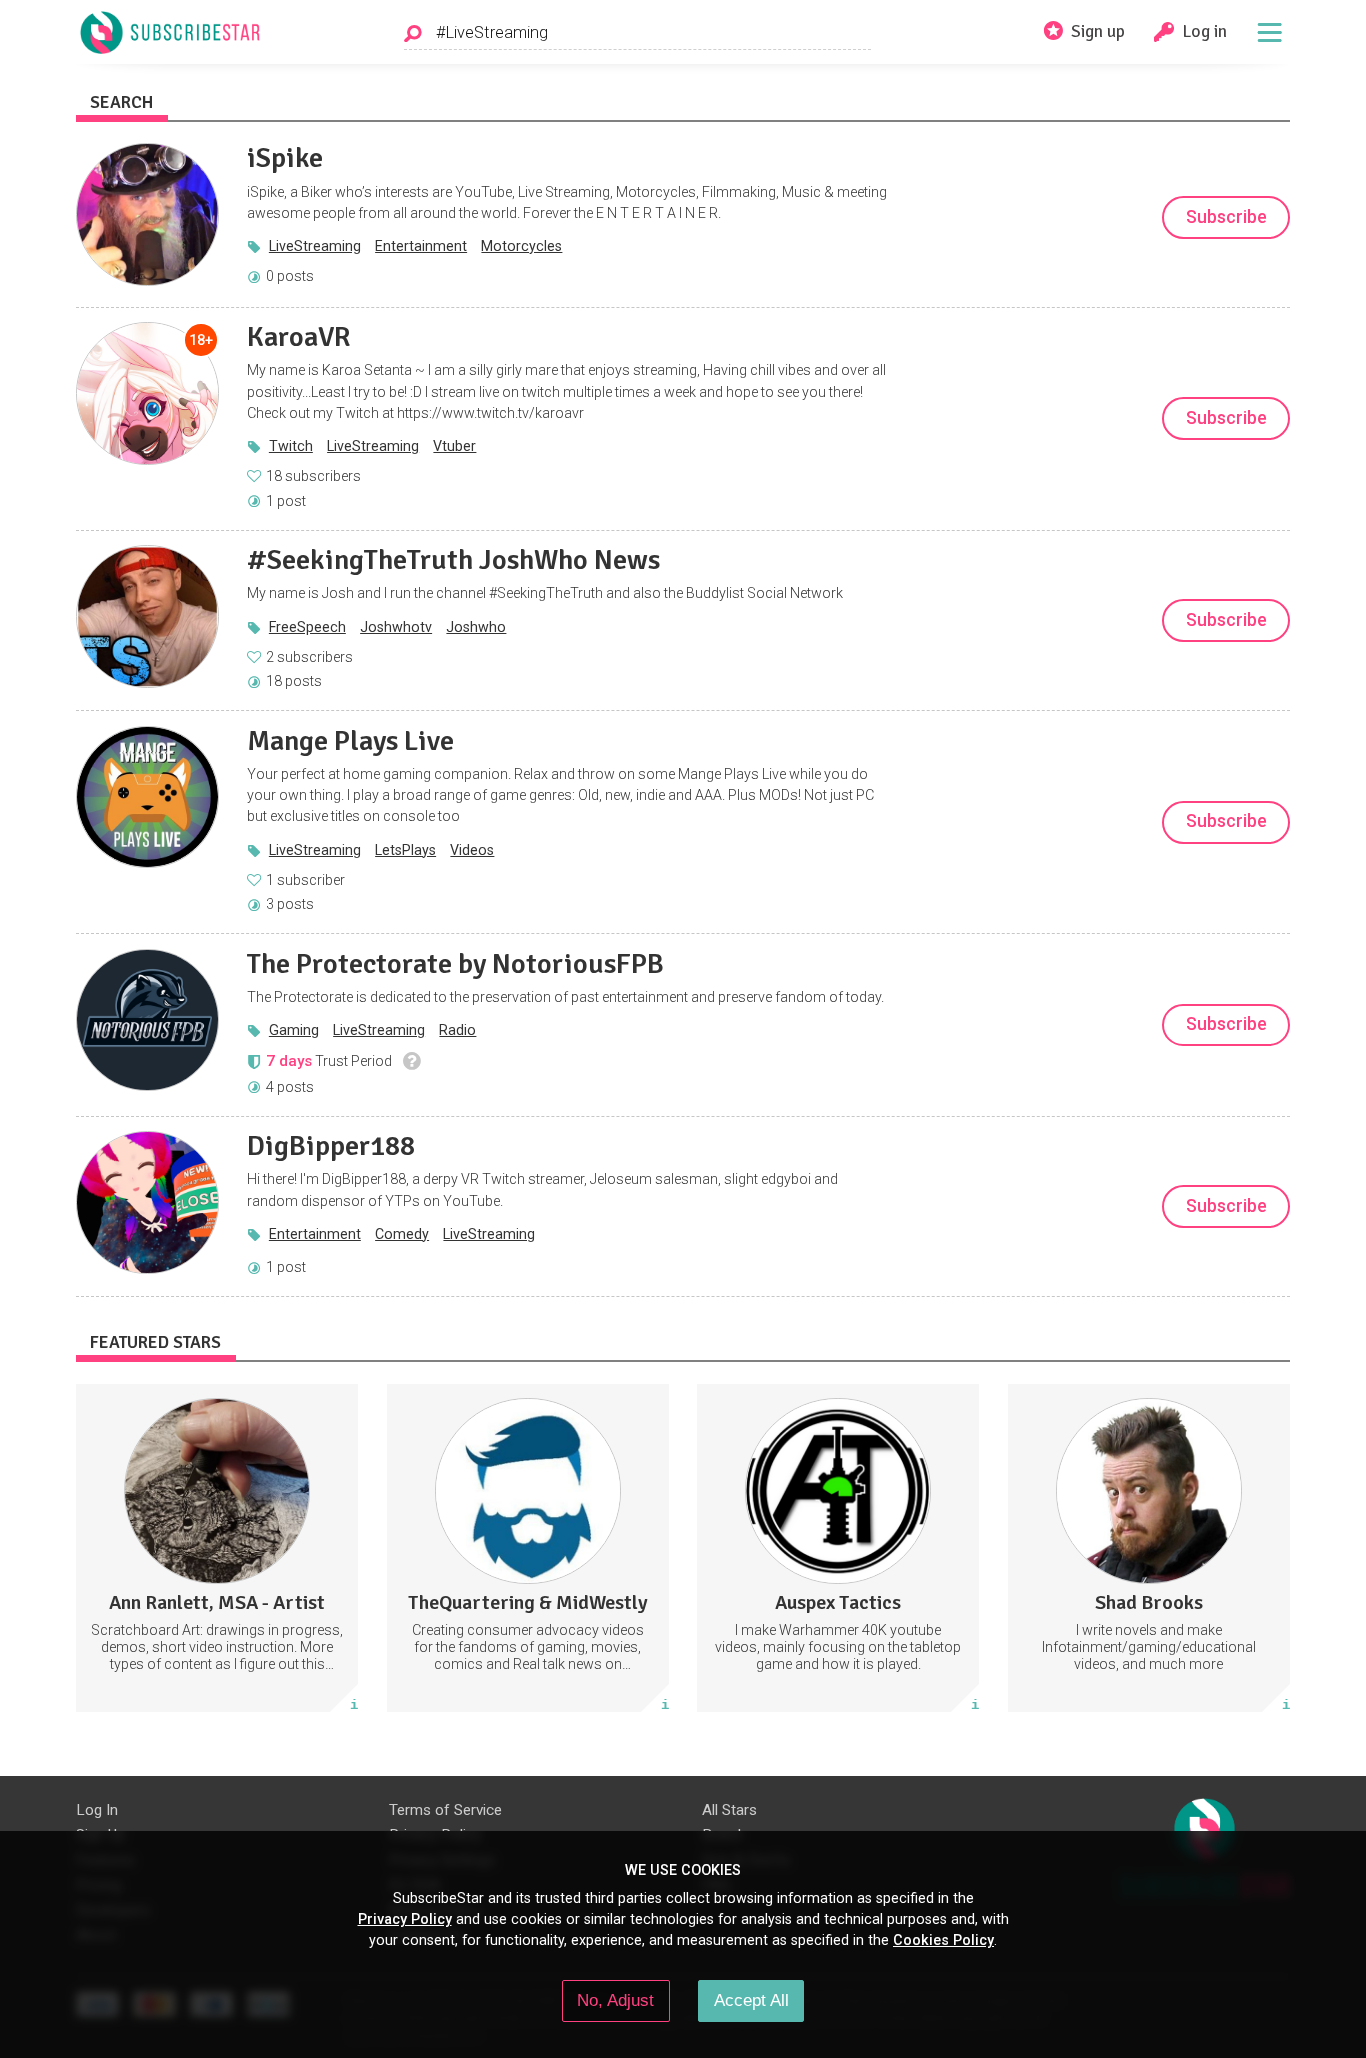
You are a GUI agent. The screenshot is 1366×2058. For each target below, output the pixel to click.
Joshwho (476, 627)
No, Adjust (615, 2000)
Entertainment (421, 246)
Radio (457, 1030)
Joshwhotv (396, 627)
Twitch (291, 446)
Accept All (751, 2000)
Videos (472, 850)
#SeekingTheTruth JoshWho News (453, 560)
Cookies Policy (943, 1940)
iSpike (285, 158)
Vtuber (454, 446)
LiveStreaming (315, 246)
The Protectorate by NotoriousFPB (455, 964)
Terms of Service (445, 1810)
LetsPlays (405, 850)
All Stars (729, 1810)
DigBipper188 (331, 1146)
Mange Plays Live (350, 741)
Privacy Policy (405, 1919)
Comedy (402, 1234)
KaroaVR (299, 337)
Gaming (294, 1030)
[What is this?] (411, 1061)
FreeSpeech (307, 627)
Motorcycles (521, 246)
